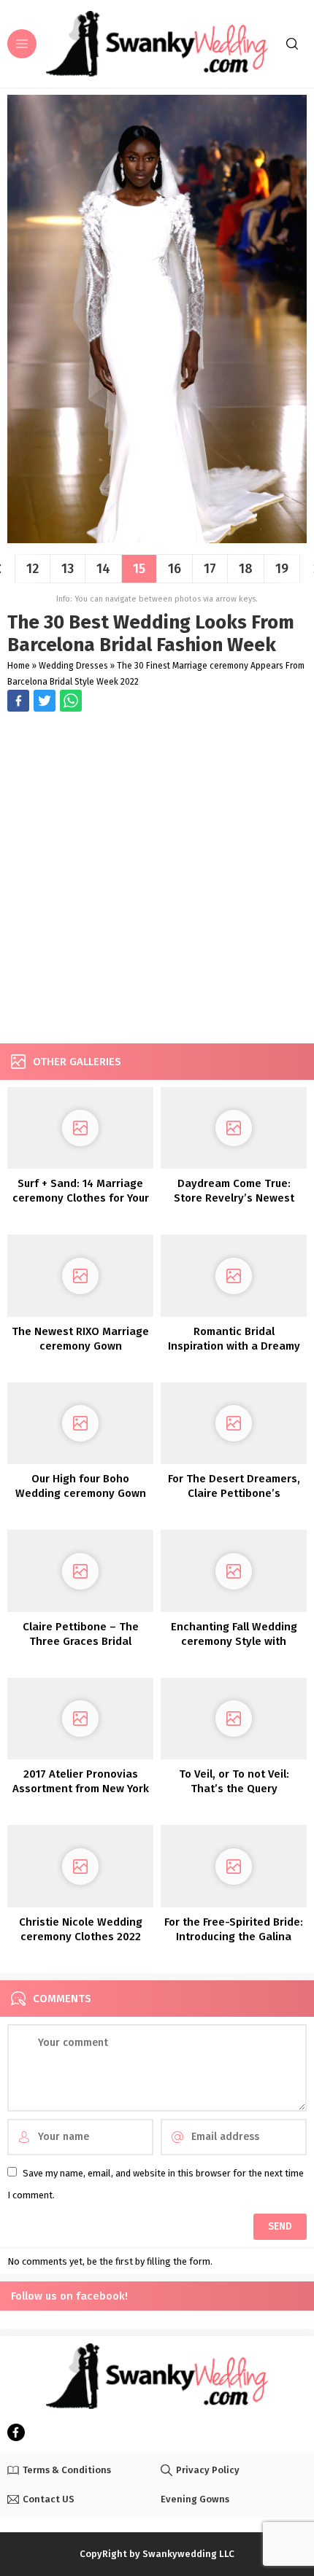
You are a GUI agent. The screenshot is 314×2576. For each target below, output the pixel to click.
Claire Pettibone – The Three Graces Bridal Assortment (81, 1641)
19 (282, 569)
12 (32, 569)
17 (210, 569)
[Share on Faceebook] (45, 701)
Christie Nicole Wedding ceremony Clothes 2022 (81, 1929)
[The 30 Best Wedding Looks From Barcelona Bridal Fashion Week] (157, 538)
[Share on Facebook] (18, 701)
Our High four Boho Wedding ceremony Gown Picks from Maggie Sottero (80, 1493)
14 (103, 569)
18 (246, 569)
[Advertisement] (157, 879)
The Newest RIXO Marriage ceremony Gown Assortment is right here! (80, 1346)
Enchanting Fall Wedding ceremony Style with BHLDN (234, 1641)
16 (175, 569)
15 (139, 569)
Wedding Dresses (73, 666)
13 (68, 569)
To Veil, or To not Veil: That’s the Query (234, 1781)
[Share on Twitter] (71, 701)
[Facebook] (16, 2432)
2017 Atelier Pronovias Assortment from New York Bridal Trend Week (81, 1789)
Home (19, 666)
